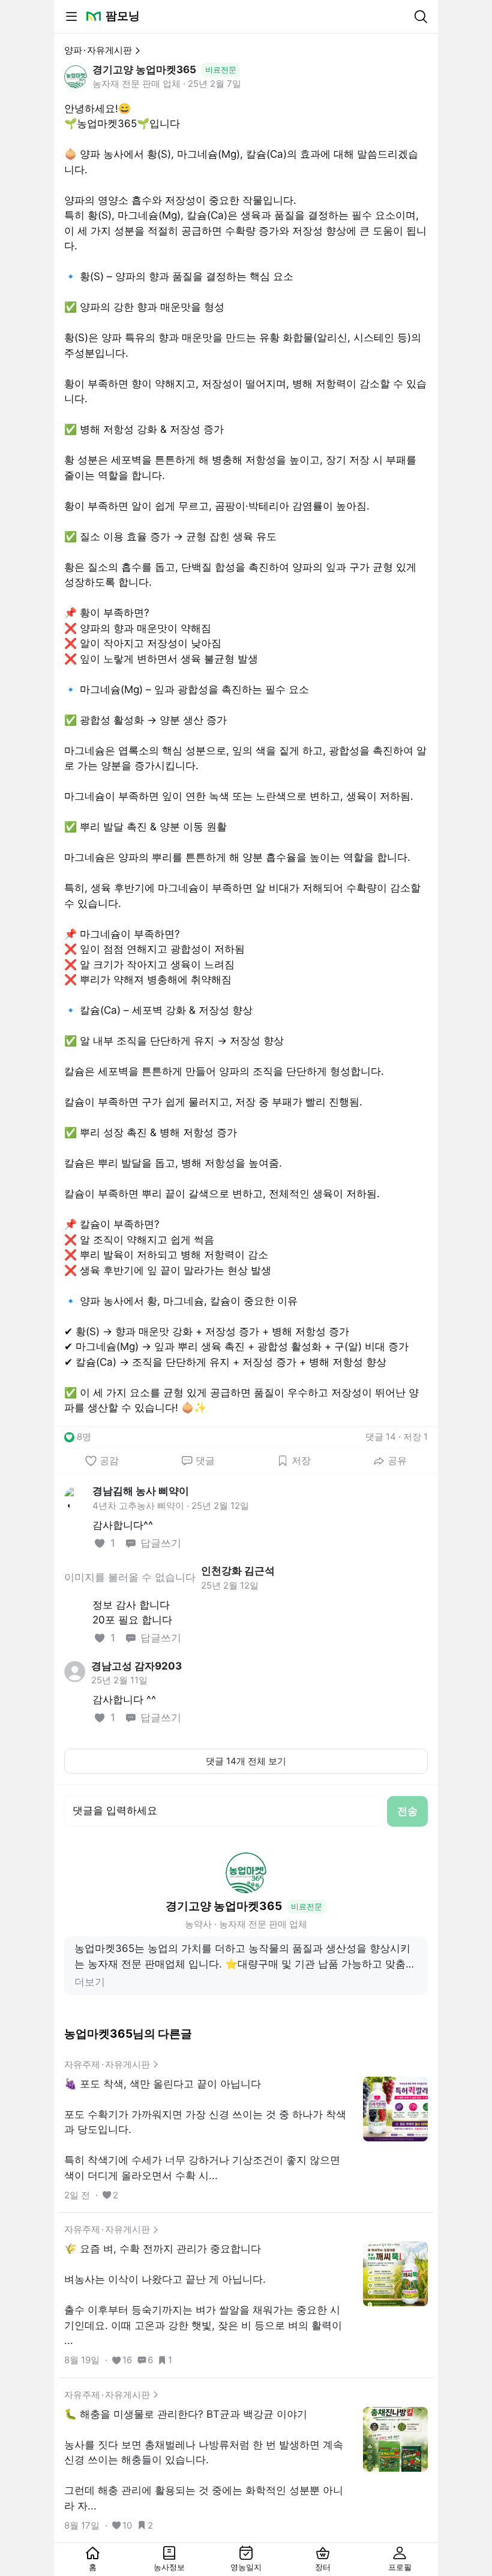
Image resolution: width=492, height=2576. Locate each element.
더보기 (90, 1982)
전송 (407, 1811)
